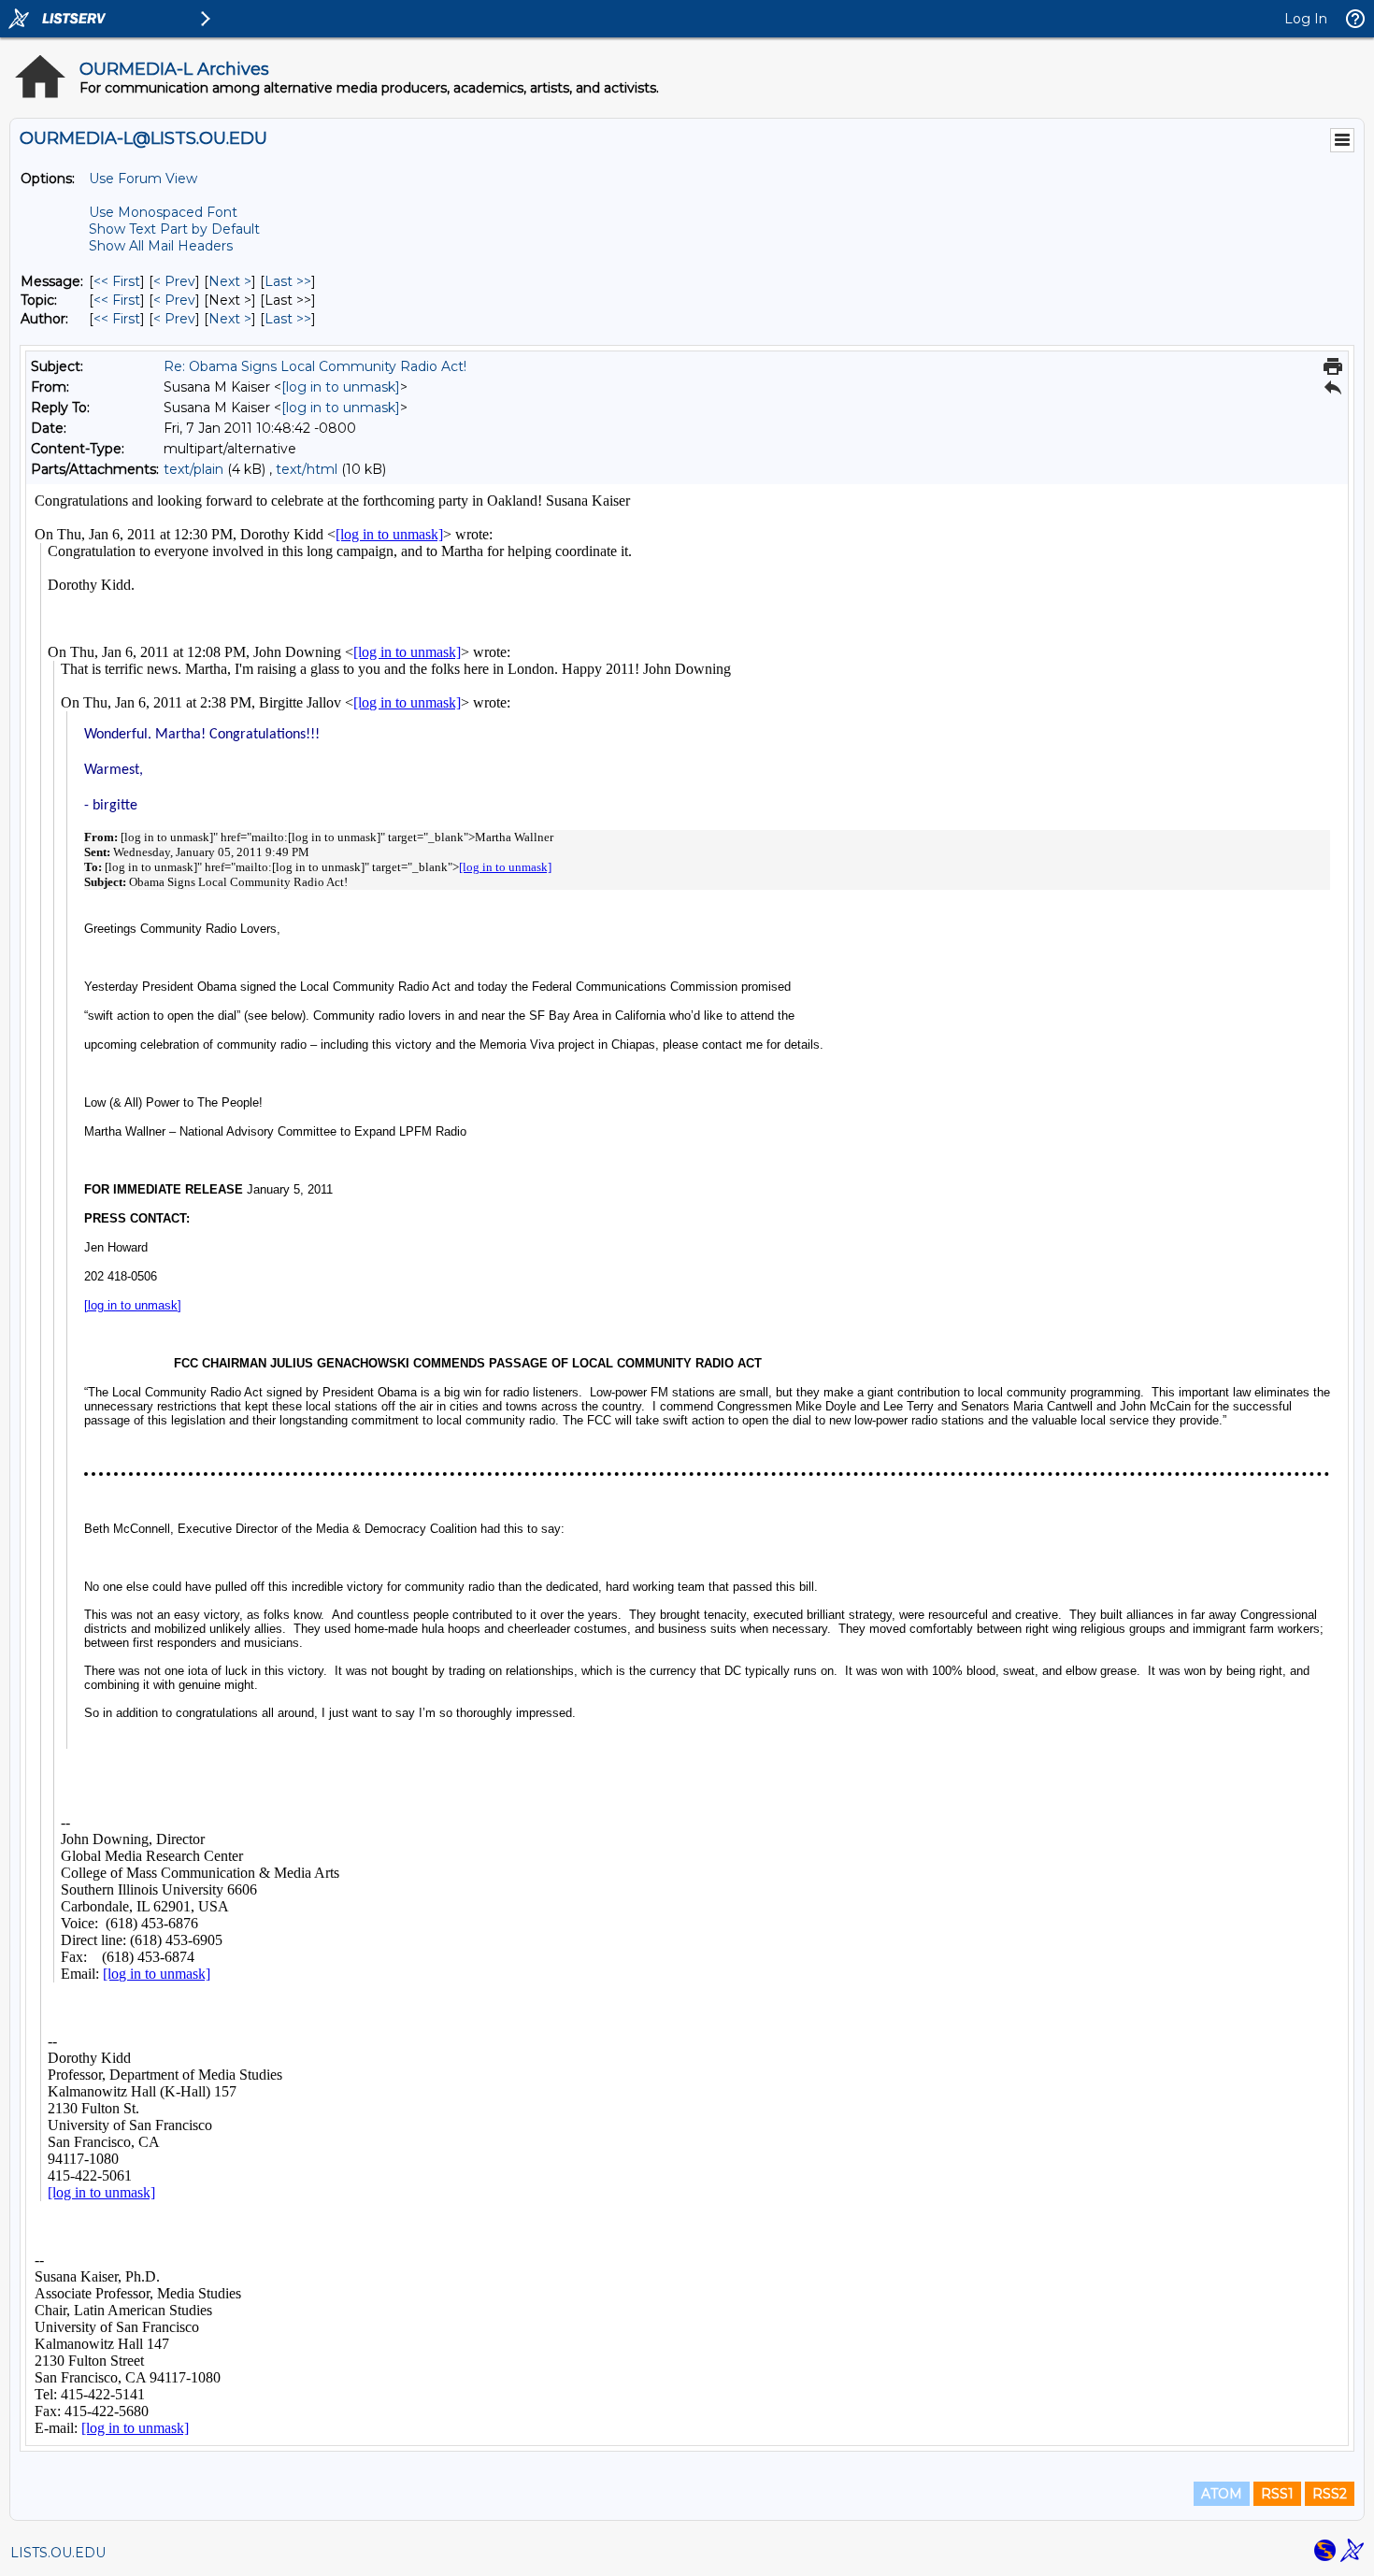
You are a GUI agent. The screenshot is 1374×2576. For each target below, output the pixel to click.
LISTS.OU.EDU (58, 2553)
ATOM (1222, 2494)
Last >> (288, 281)
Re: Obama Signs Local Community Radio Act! (315, 366)
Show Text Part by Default (174, 229)
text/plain (193, 469)
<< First (117, 281)
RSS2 (1330, 2494)
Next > (230, 281)
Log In (1306, 19)
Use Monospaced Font (163, 212)
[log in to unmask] (341, 387)
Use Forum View (143, 179)
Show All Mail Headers (161, 246)
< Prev (174, 281)
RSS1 (1277, 2494)
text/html (307, 469)
